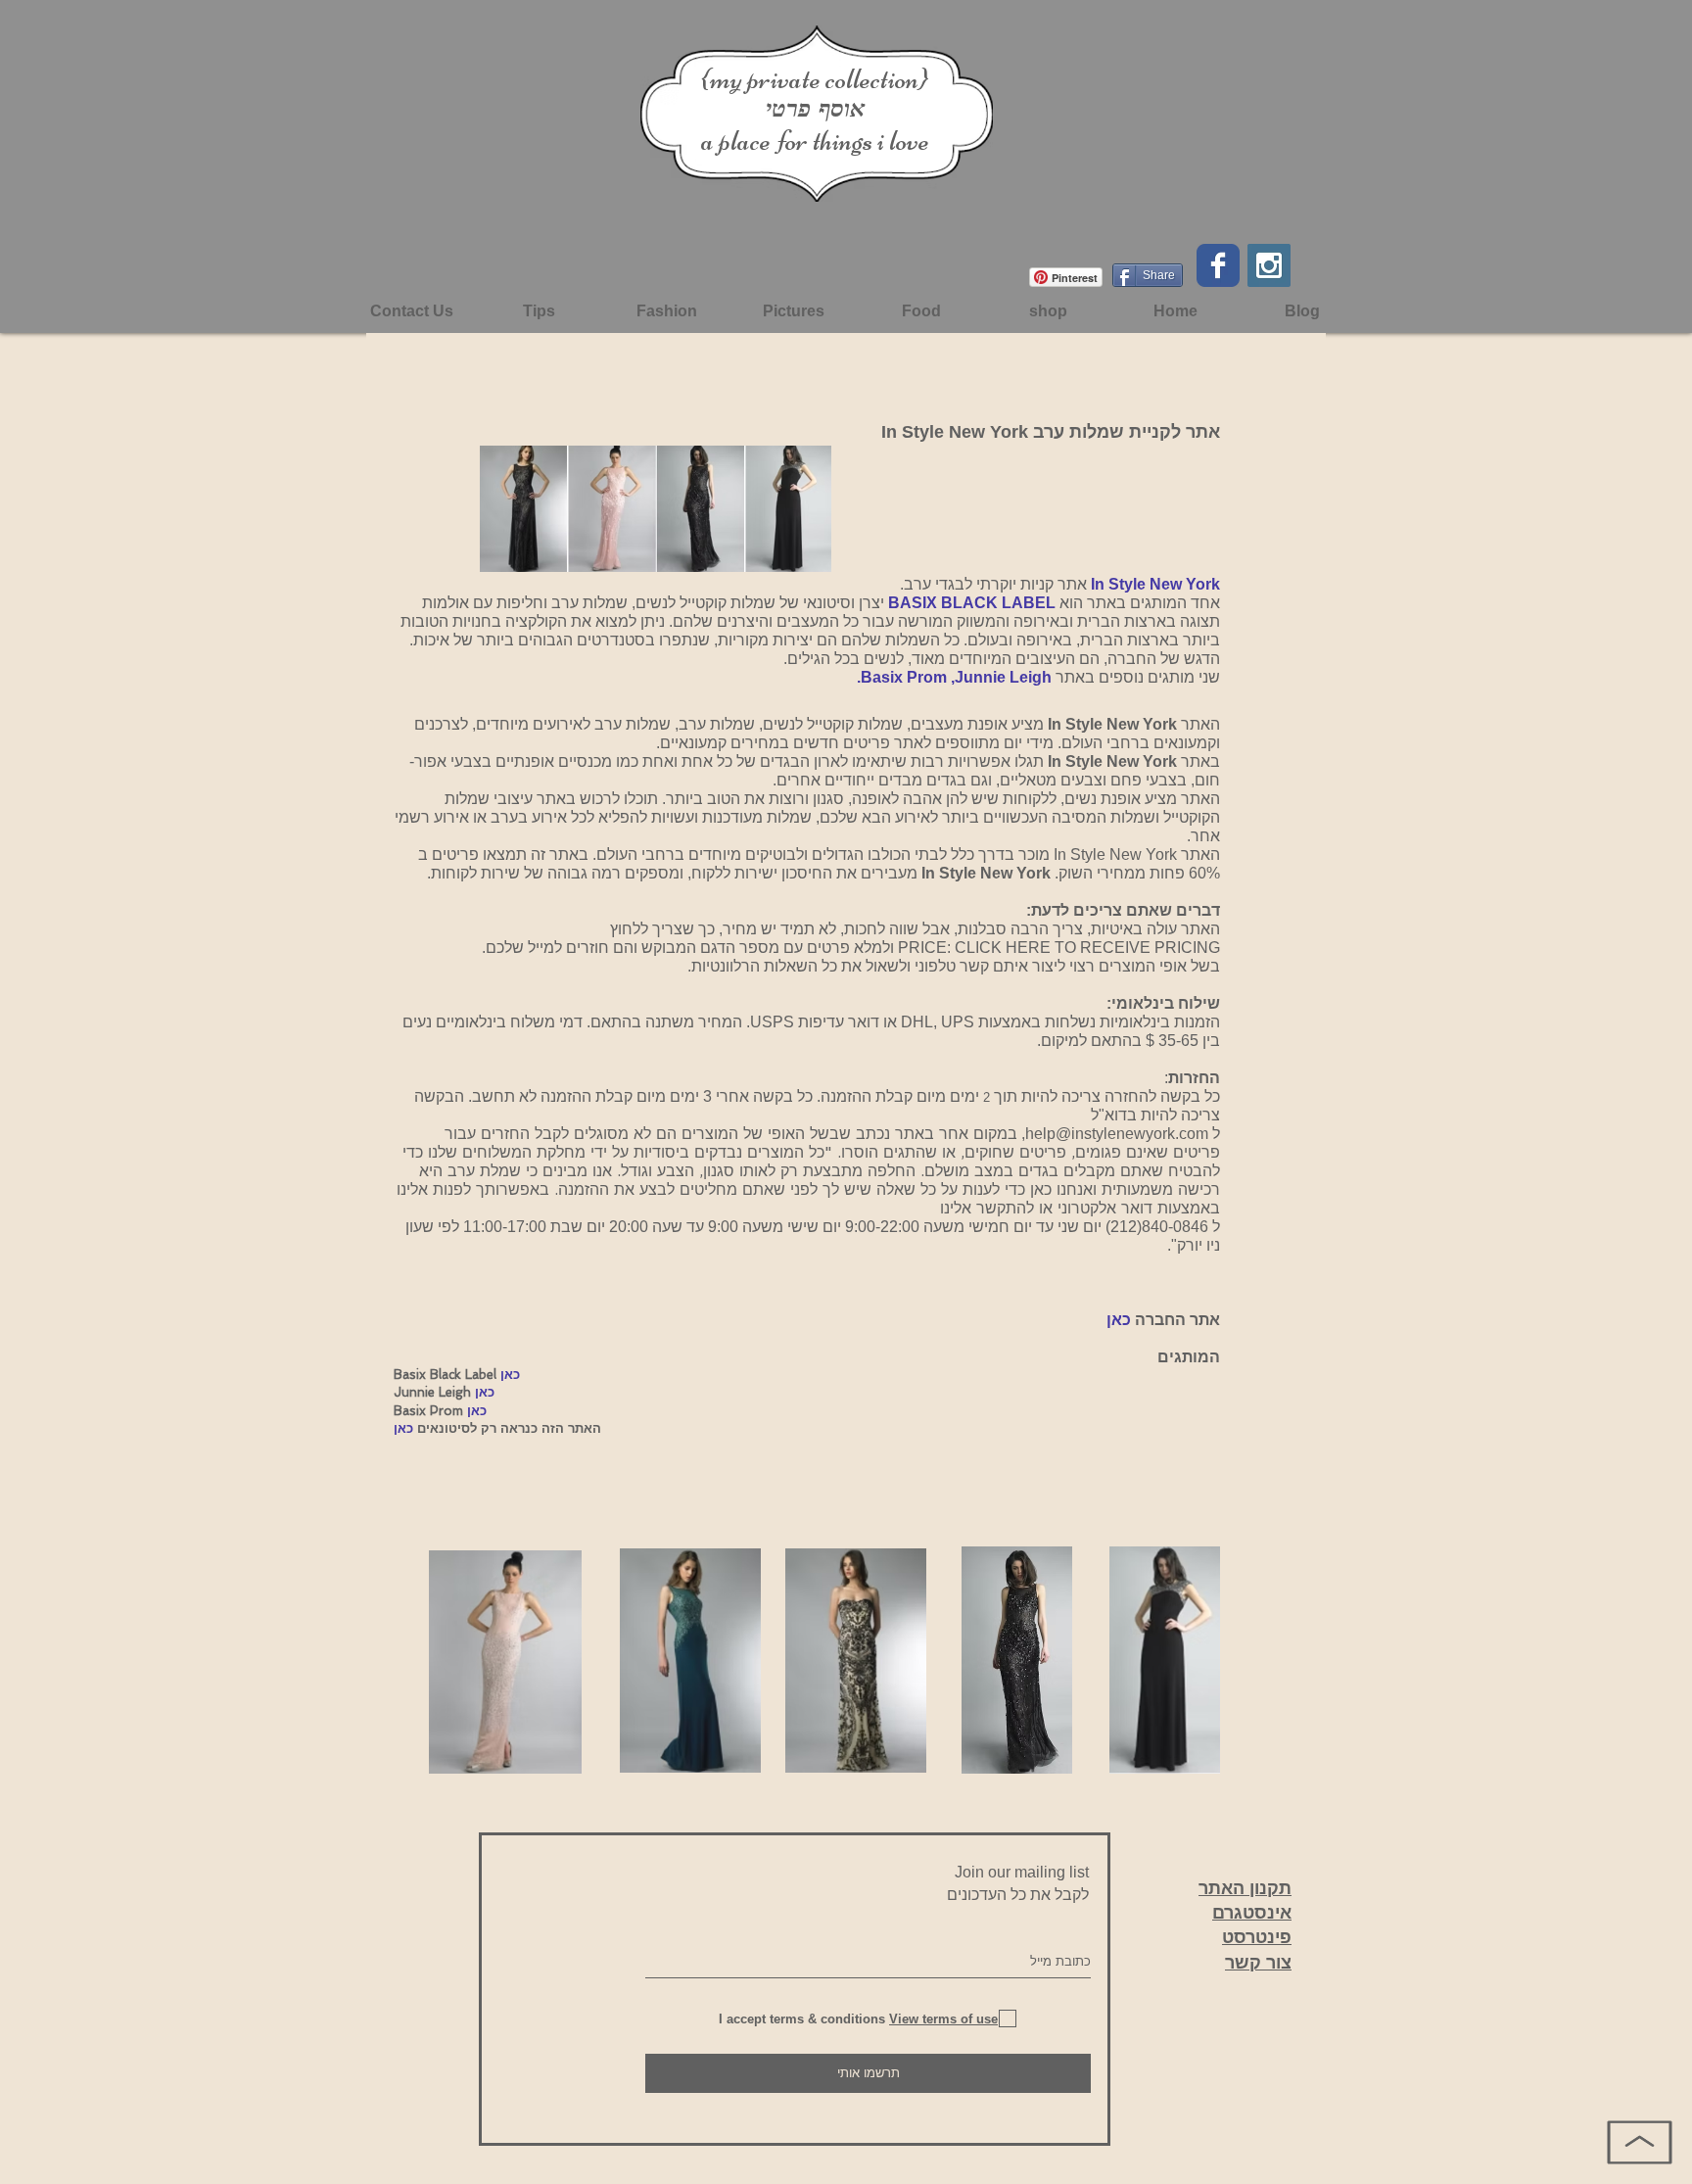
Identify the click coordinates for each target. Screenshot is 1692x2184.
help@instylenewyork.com (1117, 1134)
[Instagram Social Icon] (1269, 265)
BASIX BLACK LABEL (972, 603)
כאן (1119, 1320)
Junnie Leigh (1003, 677)
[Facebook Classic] (1218, 265)
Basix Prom (906, 677)
